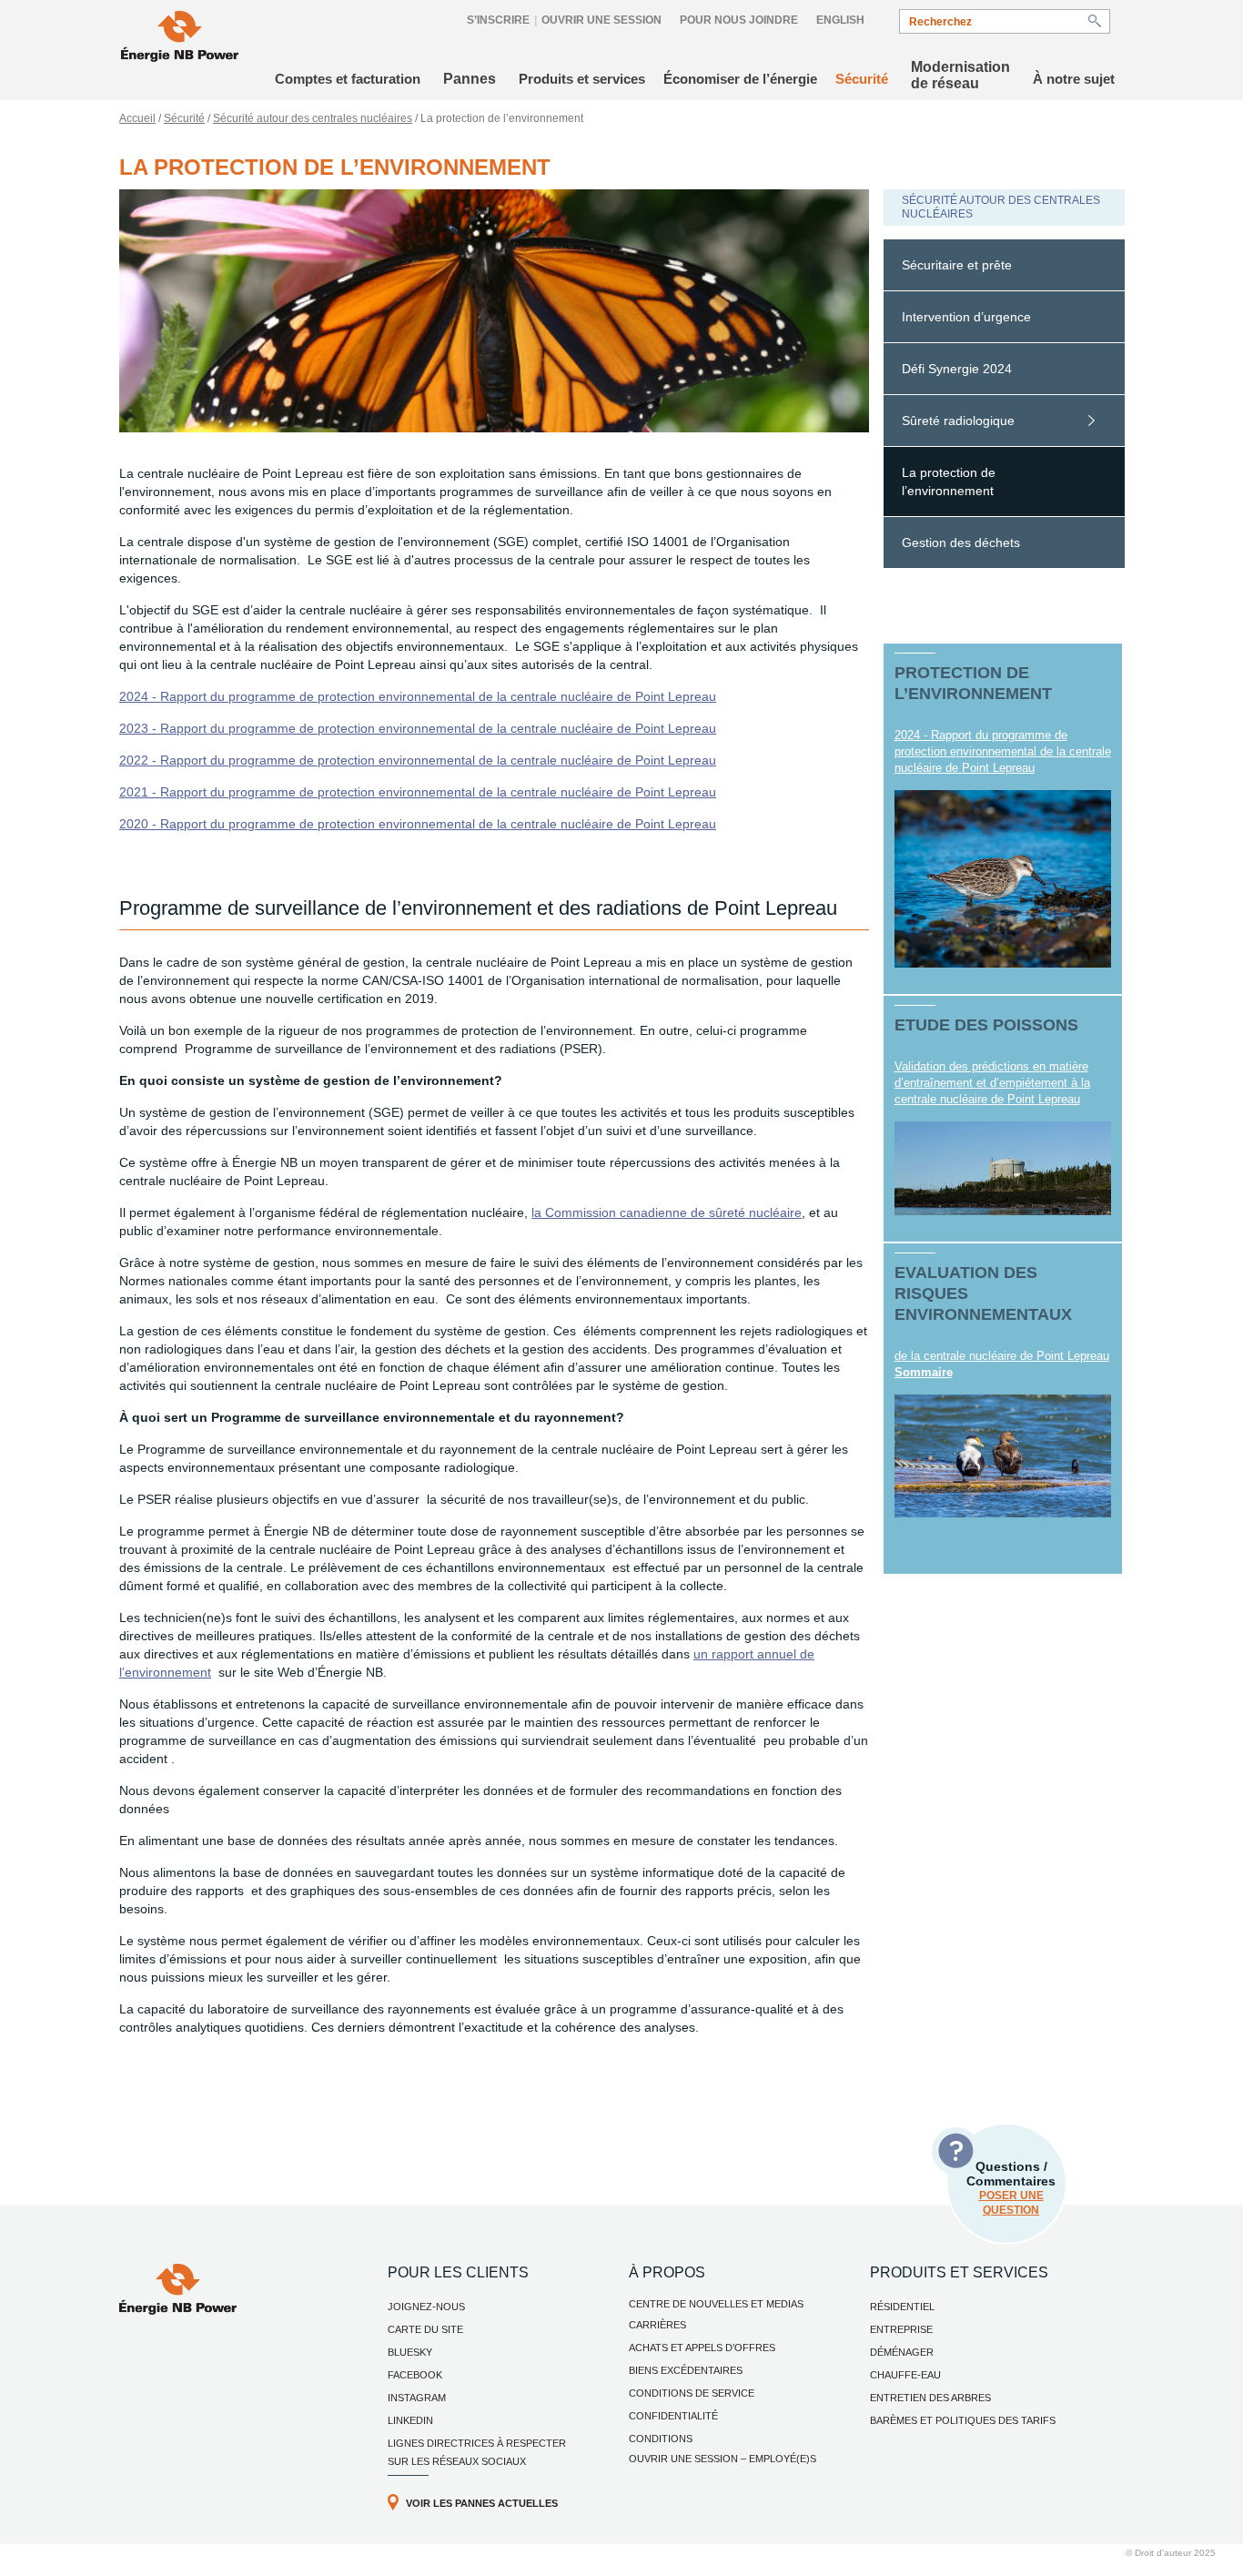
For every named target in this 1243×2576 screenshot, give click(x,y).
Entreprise (901, 2329)
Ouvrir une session (601, 20)
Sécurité (862, 79)
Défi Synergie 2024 (957, 369)
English (840, 20)
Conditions (661, 2439)
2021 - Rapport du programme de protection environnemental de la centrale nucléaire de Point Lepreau (418, 792)
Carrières (657, 2325)
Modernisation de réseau (960, 75)
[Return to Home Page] (180, 39)
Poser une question (1011, 2203)
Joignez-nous (426, 2307)
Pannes (470, 79)
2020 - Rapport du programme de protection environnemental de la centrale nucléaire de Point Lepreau (418, 824)
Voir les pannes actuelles (482, 2503)
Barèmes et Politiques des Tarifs (963, 2420)
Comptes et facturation (348, 79)
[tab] (1004, 265)
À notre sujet (1074, 79)
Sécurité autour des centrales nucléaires (313, 118)
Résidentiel (902, 2307)
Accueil (137, 118)
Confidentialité (673, 2416)
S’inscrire (498, 20)
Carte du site (425, 2329)
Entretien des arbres (930, 2398)
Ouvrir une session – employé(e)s (723, 2459)
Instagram (417, 2398)
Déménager (902, 2352)
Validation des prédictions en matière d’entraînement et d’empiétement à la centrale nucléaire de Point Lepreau (992, 1083)
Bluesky (410, 2352)
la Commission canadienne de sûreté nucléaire (667, 1212)
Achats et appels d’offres (702, 2348)
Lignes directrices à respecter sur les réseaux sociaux (477, 2452)
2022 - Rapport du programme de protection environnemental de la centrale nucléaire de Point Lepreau (418, 760)
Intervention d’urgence (966, 317)
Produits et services (582, 79)
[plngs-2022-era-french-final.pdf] (1003, 1455)
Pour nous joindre (739, 20)
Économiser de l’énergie (740, 79)
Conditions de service (692, 2393)
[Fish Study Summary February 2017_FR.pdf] (1003, 1168)
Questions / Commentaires (1011, 2188)
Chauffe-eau (905, 2375)
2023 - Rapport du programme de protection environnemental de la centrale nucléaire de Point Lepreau (418, 728)
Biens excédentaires (686, 2370)
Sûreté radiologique (958, 421)
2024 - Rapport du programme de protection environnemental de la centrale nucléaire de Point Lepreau (418, 696)
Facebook (415, 2375)
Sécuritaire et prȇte (957, 265)
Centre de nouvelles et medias (716, 2304)
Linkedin (410, 2420)
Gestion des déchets (961, 543)
